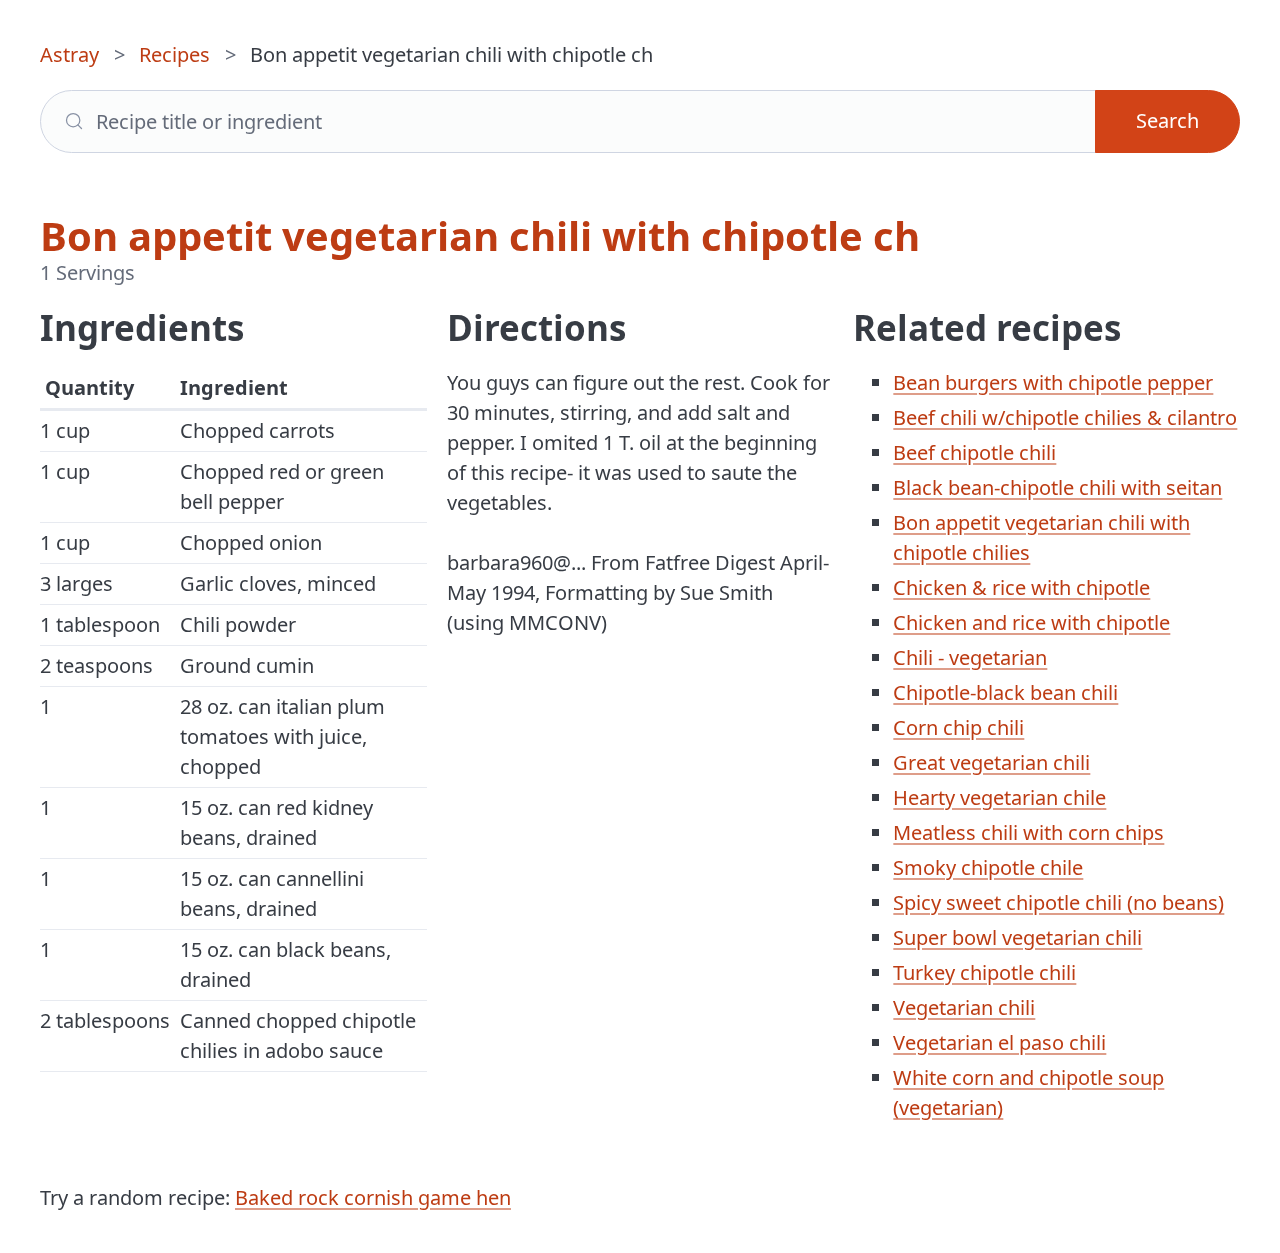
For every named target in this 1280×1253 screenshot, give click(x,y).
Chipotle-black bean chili (1005, 692)
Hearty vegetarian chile (999, 797)
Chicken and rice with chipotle (1031, 622)
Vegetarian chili (964, 1007)
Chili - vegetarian (970, 657)
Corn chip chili (958, 727)
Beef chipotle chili (974, 452)
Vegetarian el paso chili (999, 1042)
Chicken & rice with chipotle (1021, 587)
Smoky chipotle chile (988, 867)
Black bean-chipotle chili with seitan (1057, 487)
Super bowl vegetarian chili (1017, 937)
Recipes (174, 54)
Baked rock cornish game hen (373, 1197)
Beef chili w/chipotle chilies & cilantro (1065, 417)
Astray (69, 54)
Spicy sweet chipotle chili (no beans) (1058, 902)
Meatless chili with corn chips (1028, 832)
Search (1167, 120)
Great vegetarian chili (991, 762)
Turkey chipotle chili (984, 972)
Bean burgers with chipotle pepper (1053, 382)
